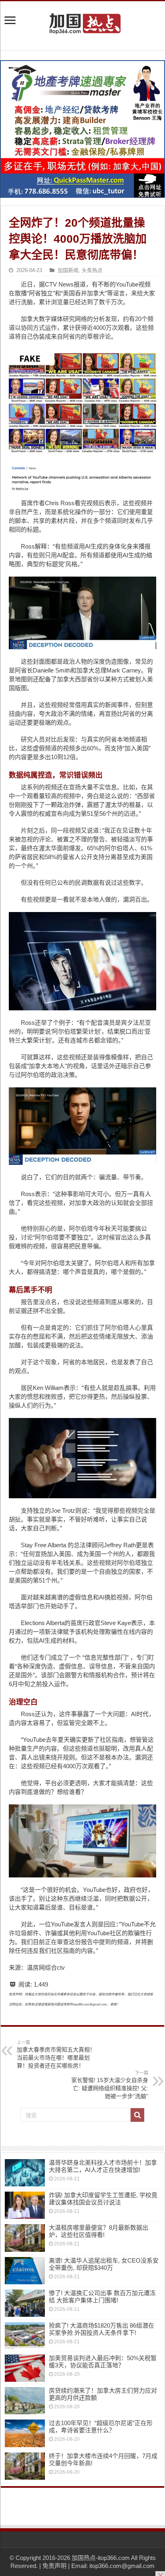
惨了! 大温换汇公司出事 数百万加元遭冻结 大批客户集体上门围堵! (102, 2297)
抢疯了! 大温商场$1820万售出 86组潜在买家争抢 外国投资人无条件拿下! (102, 2329)
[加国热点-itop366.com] (82, 20)
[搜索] (137, 2115)
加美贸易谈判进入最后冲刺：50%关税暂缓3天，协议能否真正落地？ (103, 2362)
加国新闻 (68, 270)
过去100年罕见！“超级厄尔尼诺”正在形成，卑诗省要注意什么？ (101, 2427)
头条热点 (92, 270)
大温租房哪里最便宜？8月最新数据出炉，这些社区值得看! (99, 2231)
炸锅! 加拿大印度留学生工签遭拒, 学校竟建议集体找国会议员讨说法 (103, 2199)
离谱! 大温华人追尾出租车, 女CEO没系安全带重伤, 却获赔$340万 (104, 2264)
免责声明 (54, 2566)
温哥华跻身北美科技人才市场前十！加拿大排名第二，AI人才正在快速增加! (103, 2166)
